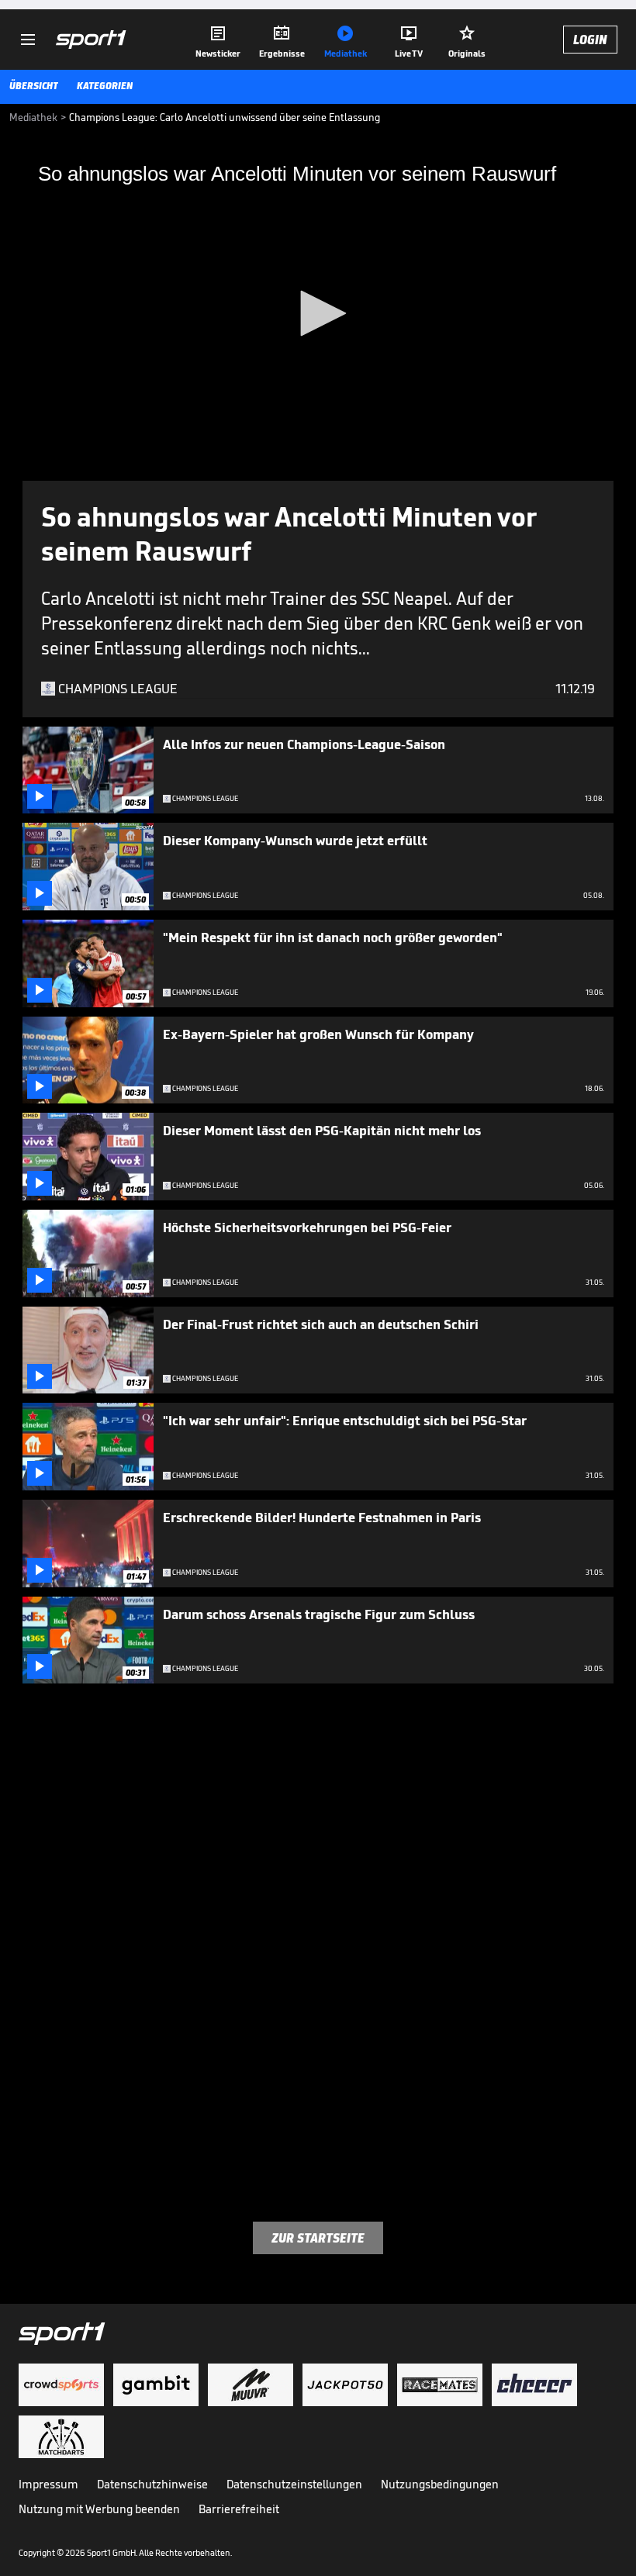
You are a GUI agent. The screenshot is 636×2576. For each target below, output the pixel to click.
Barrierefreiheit (239, 2509)
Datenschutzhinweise (152, 2484)
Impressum (48, 2484)
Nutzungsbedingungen (440, 2484)
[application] (318, 314)
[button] (318, 313)
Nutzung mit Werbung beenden (99, 2509)
